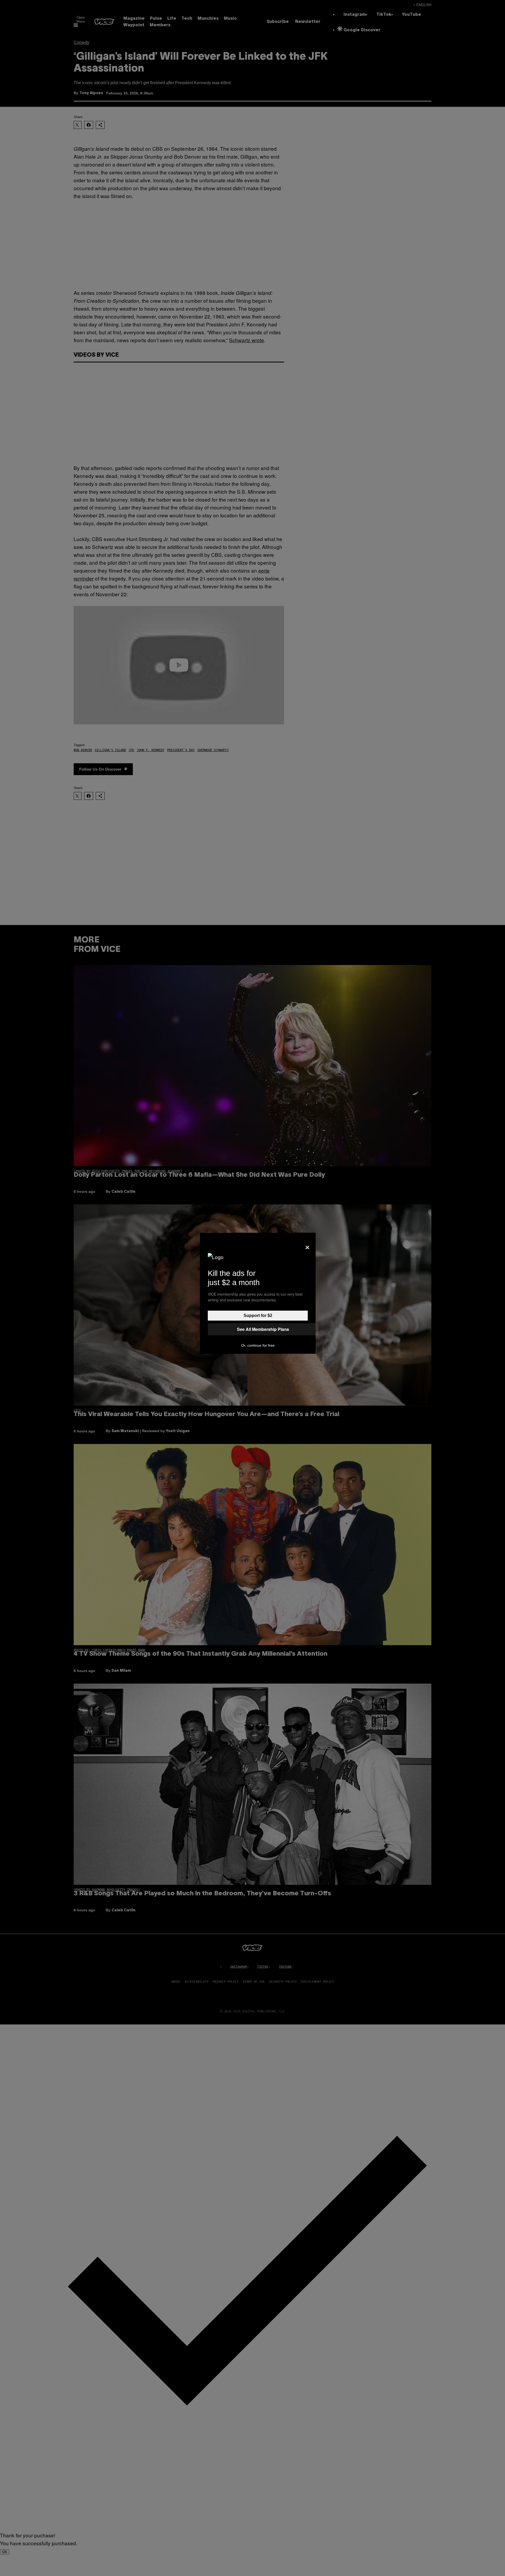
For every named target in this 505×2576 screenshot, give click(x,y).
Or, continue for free (258, 1345)
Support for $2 (258, 1315)
